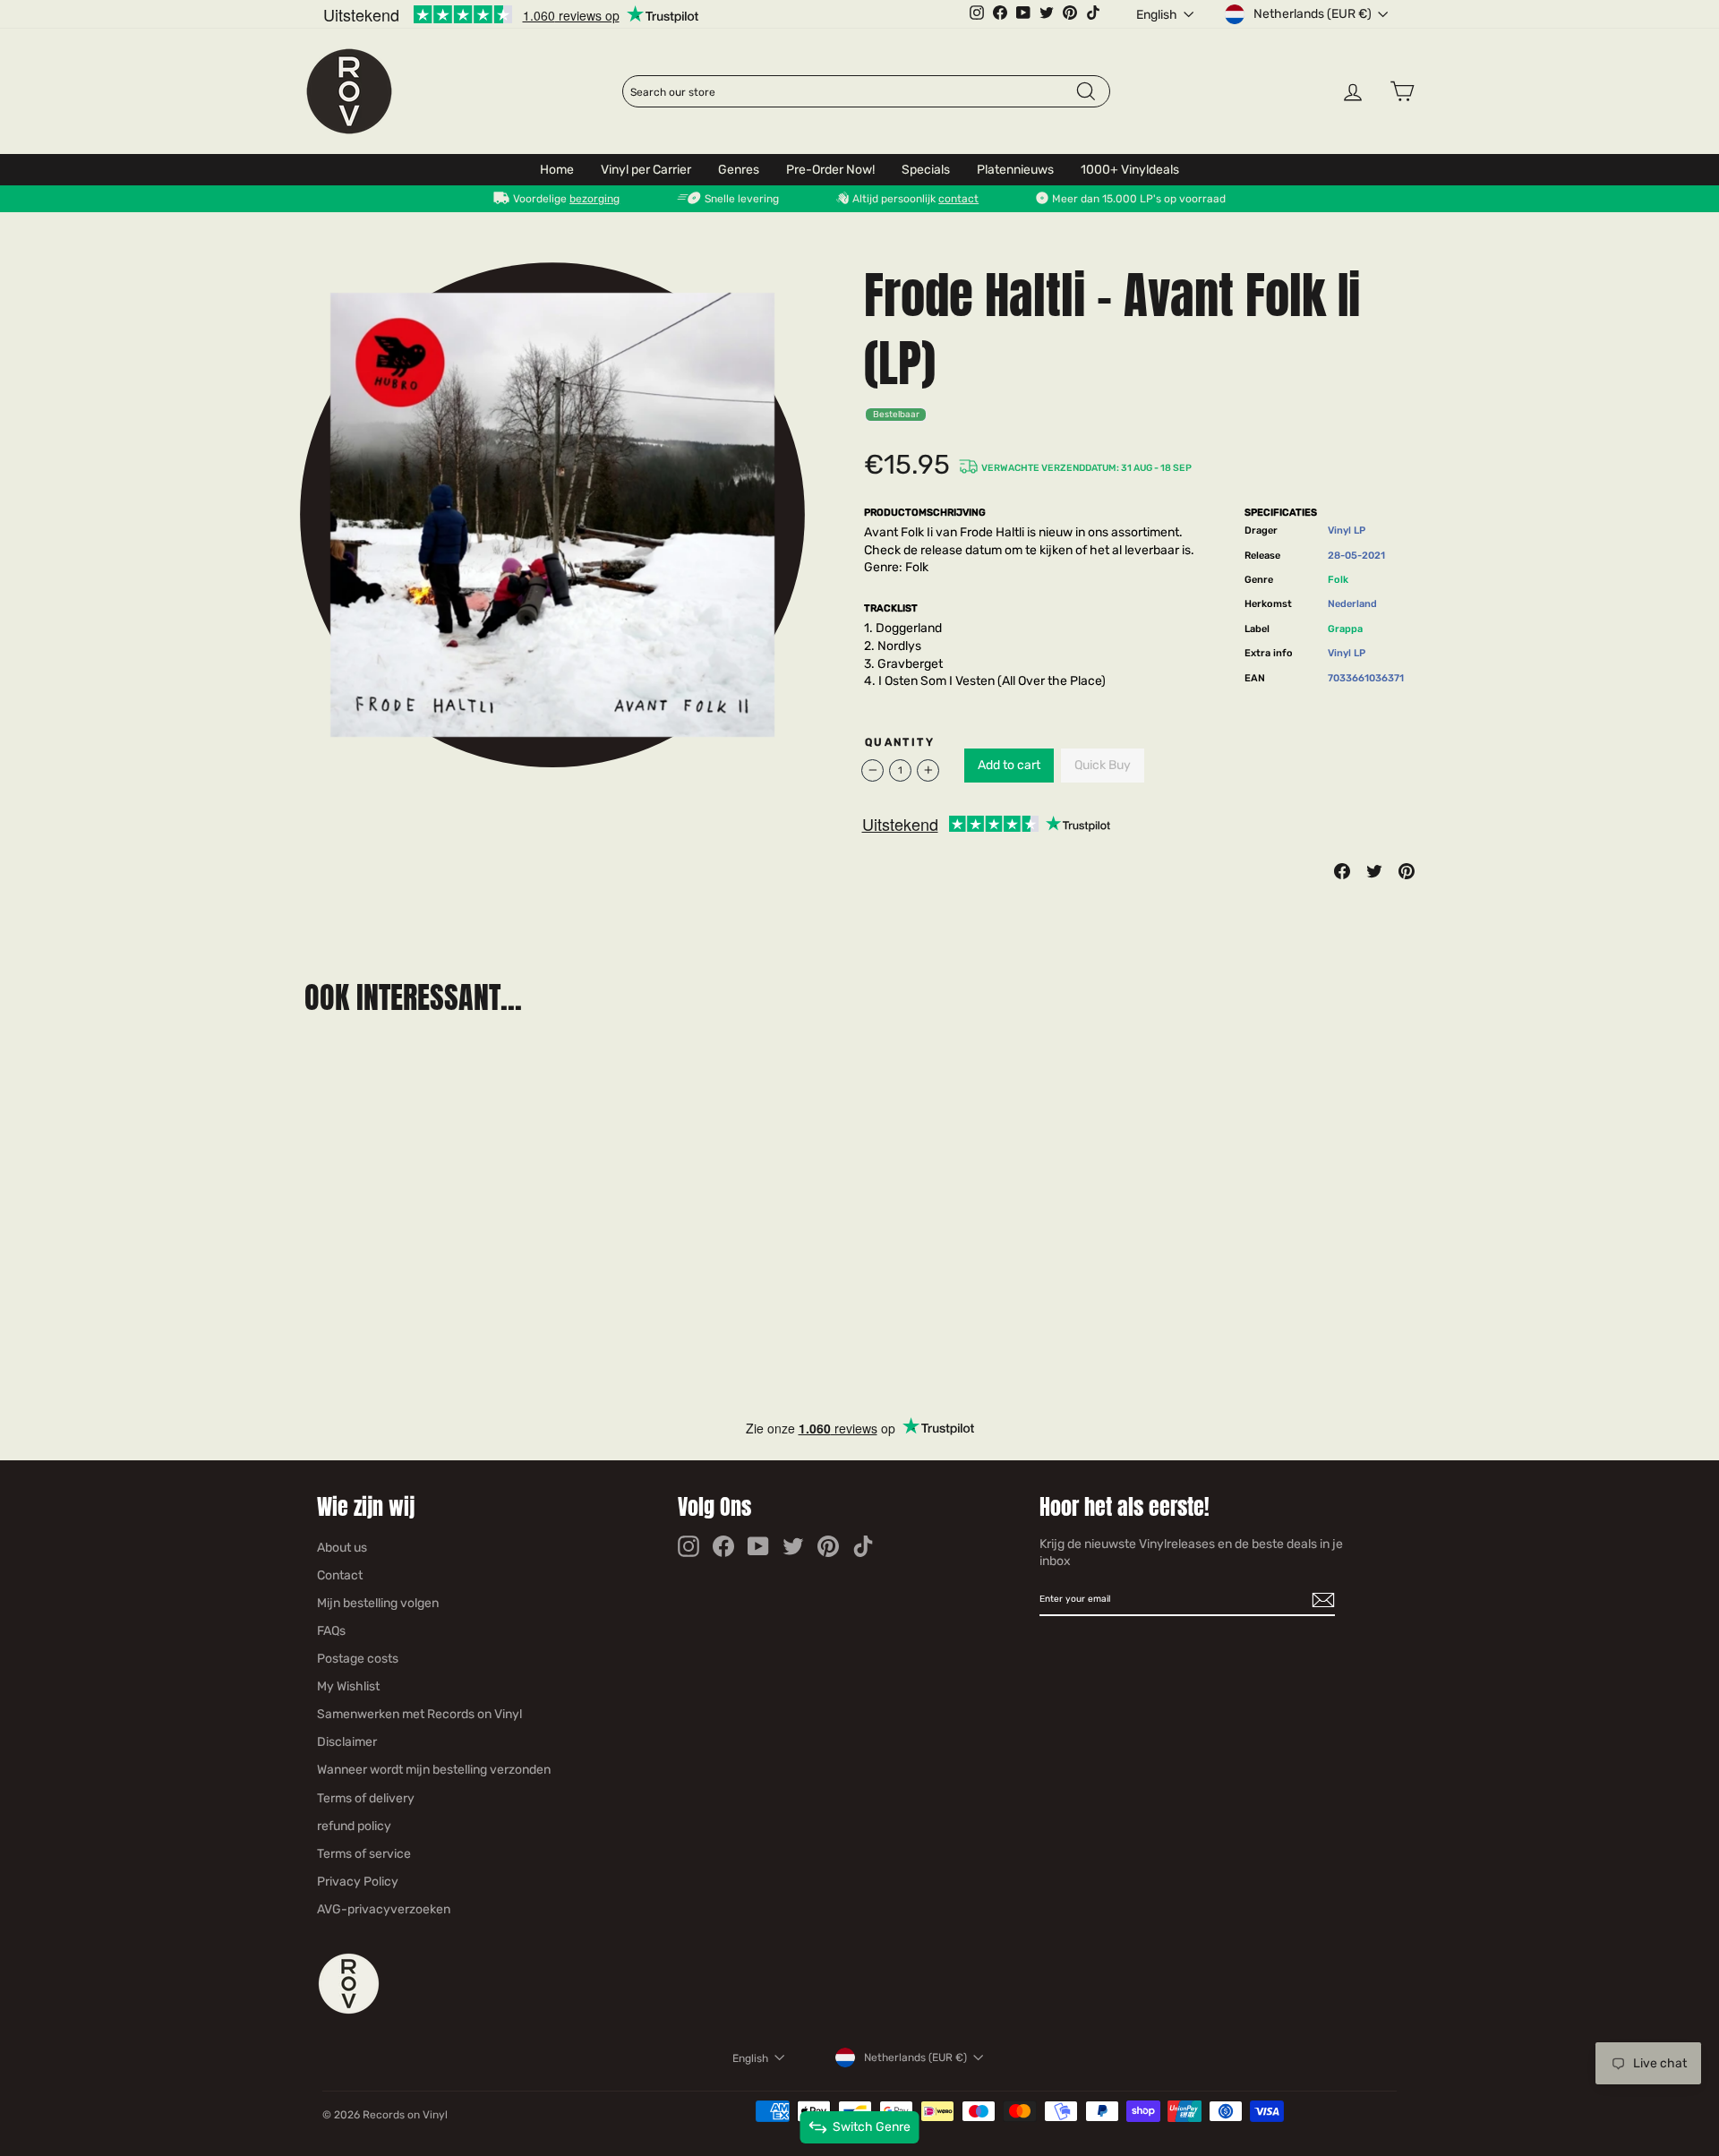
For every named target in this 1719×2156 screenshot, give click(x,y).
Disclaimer (347, 1742)
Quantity (900, 742)
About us (342, 1548)
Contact (340, 1575)
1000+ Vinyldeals (1130, 170)
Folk (1338, 580)
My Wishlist (348, 1686)
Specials (926, 170)
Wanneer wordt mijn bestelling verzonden (434, 1770)
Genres (739, 170)
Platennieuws (1015, 170)
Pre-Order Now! (830, 170)
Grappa (1345, 629)
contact (958, 199)
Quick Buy (1103, 765)
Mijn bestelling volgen (378, 1603)
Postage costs (358, 1659)
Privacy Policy (358, 1882)
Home (557, 170)
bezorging (594, 199)
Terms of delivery (366, 1798)
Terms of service (364, 1854)
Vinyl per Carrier (646, 170)
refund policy (354, 1826)
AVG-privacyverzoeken (384, 1909)
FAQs (331, 1631)
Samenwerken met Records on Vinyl (419, 1714)
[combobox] (852, 92)
